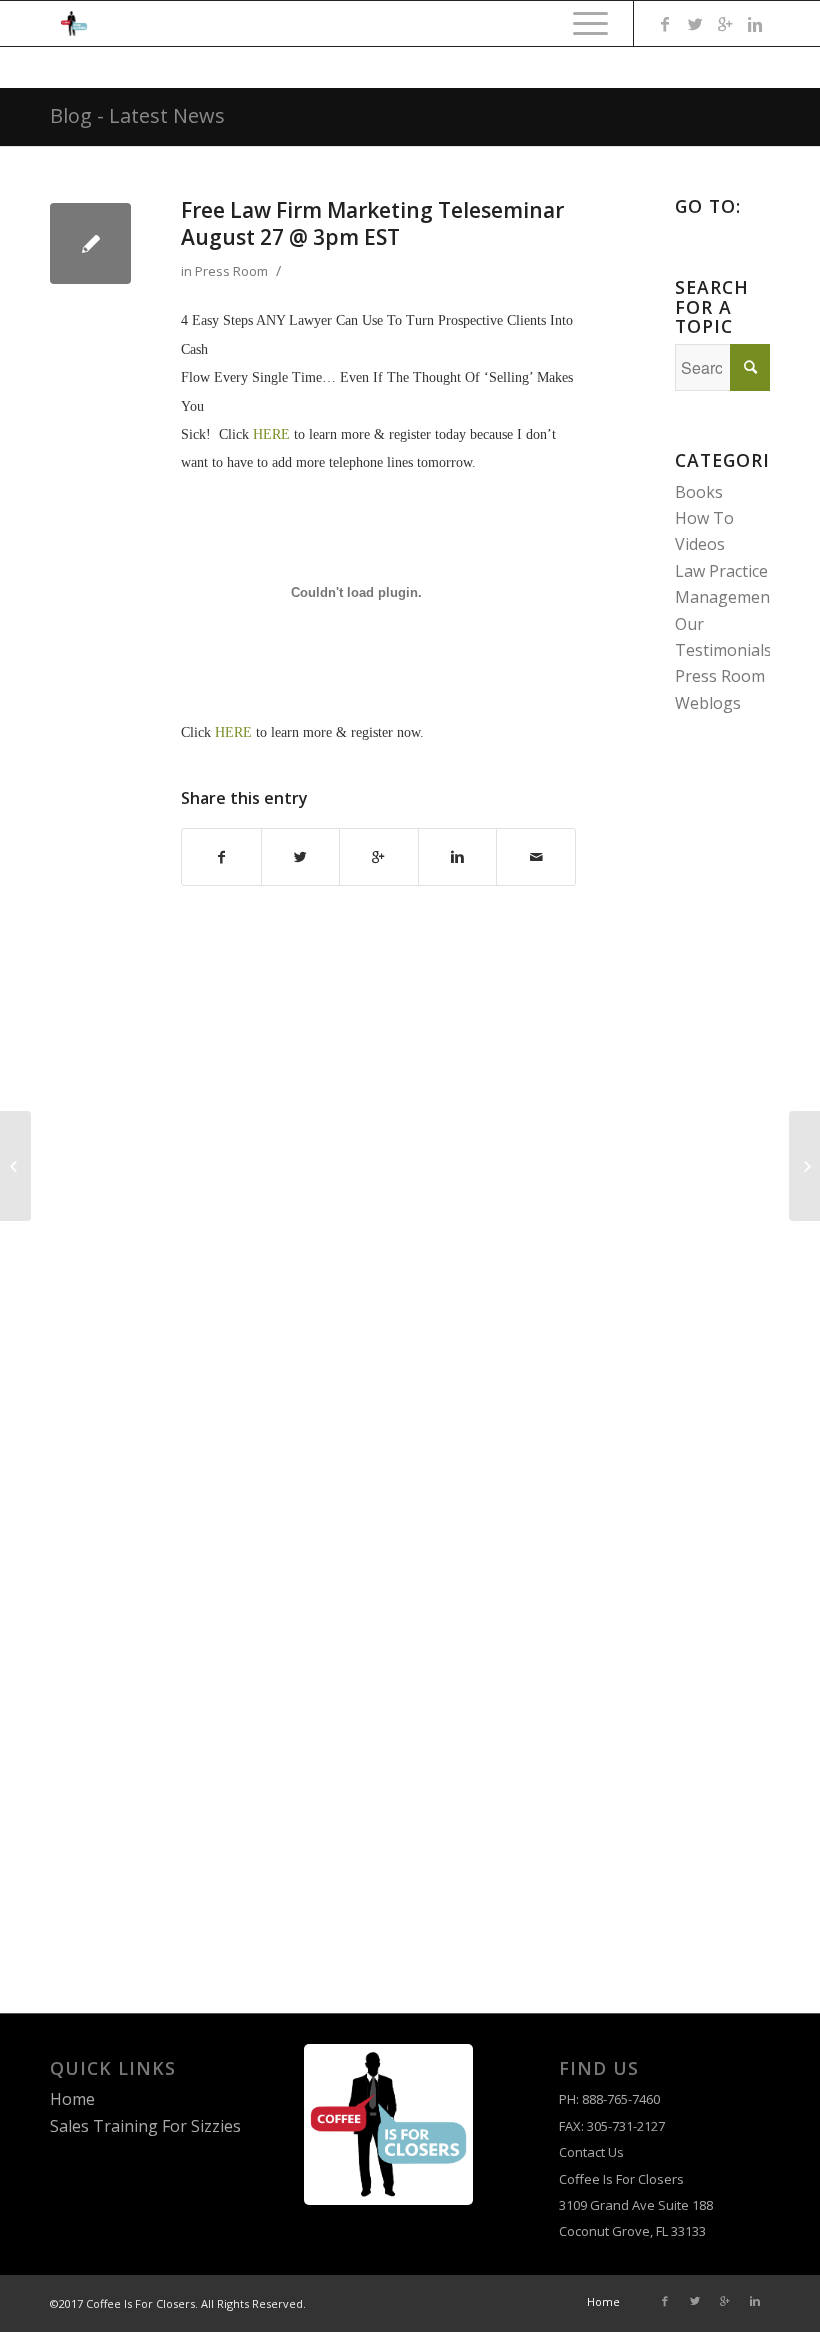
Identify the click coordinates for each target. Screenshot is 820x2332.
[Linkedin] (755, 24)
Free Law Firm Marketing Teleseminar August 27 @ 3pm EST (372, 223)
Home (72, 2099)
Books (699, 492)
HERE (271, 434)
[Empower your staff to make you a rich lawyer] (15, 1166)
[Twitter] (695, 24)
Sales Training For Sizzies (145, 2126)
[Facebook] (665, 24)
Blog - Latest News (137, 115)
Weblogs (708, 703)
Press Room (231, 271)
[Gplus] (725, 24)
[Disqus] (338, 1186)
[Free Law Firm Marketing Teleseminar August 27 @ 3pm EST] (90, 243)
